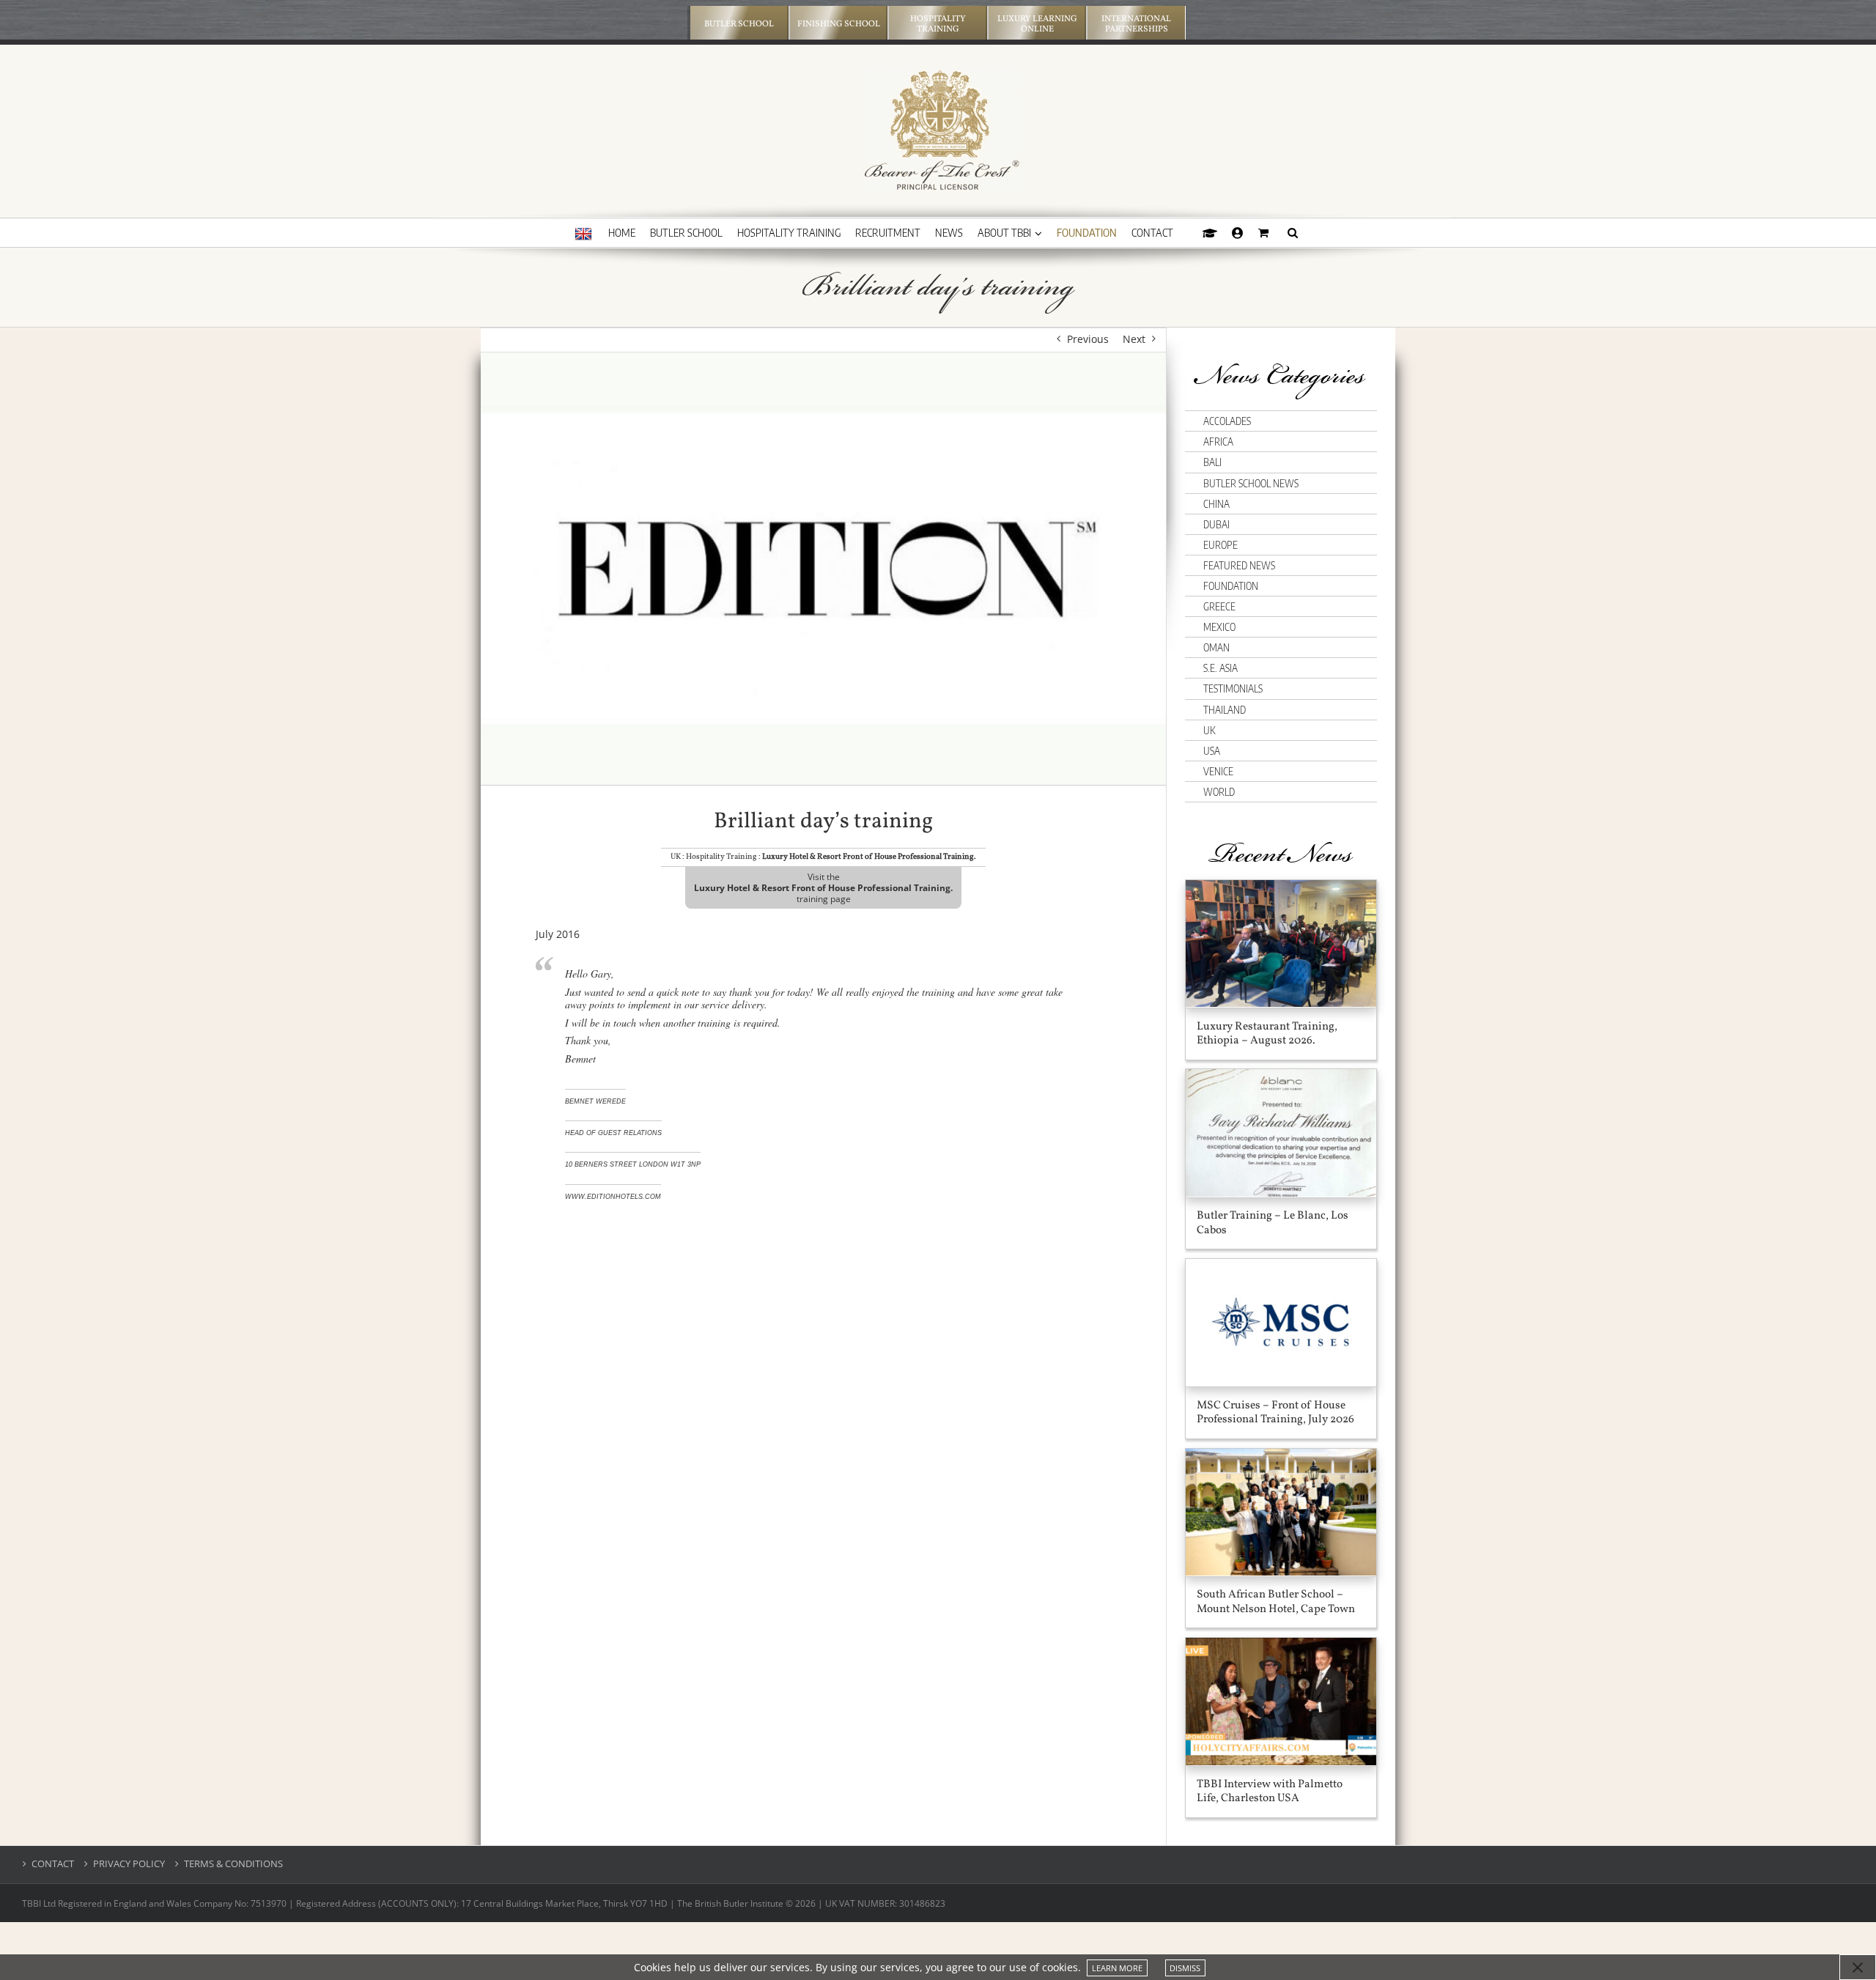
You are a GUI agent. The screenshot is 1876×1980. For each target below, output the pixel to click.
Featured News (1239, 565)
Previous (1088, 339)
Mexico (1219, 627)
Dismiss (1185, 1968)
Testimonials (1233, 688)
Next (1134, 339)
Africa (1218, 442)
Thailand (1225, 710)
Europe (1220, 545)
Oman (1216, 647)
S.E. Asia (1220, 668)
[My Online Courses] (1210, 232)
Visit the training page (823, 888)
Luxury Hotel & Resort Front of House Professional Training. (869, 857)
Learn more (1117, 1968)
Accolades (1227, 421)
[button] (1293, 232)
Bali (1212, 462)
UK (1209, 730)
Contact (53, 1864)
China (1216, 504)
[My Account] (1238, 232)
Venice (1218, 771)
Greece (1219, 606)
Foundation (1231, 586)
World (1219, 792)
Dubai (1216, 524)
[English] (583, 234)
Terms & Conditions (233, 1864)
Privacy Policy (129, 1864)
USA (1212, 751)
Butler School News (1251, 483)
